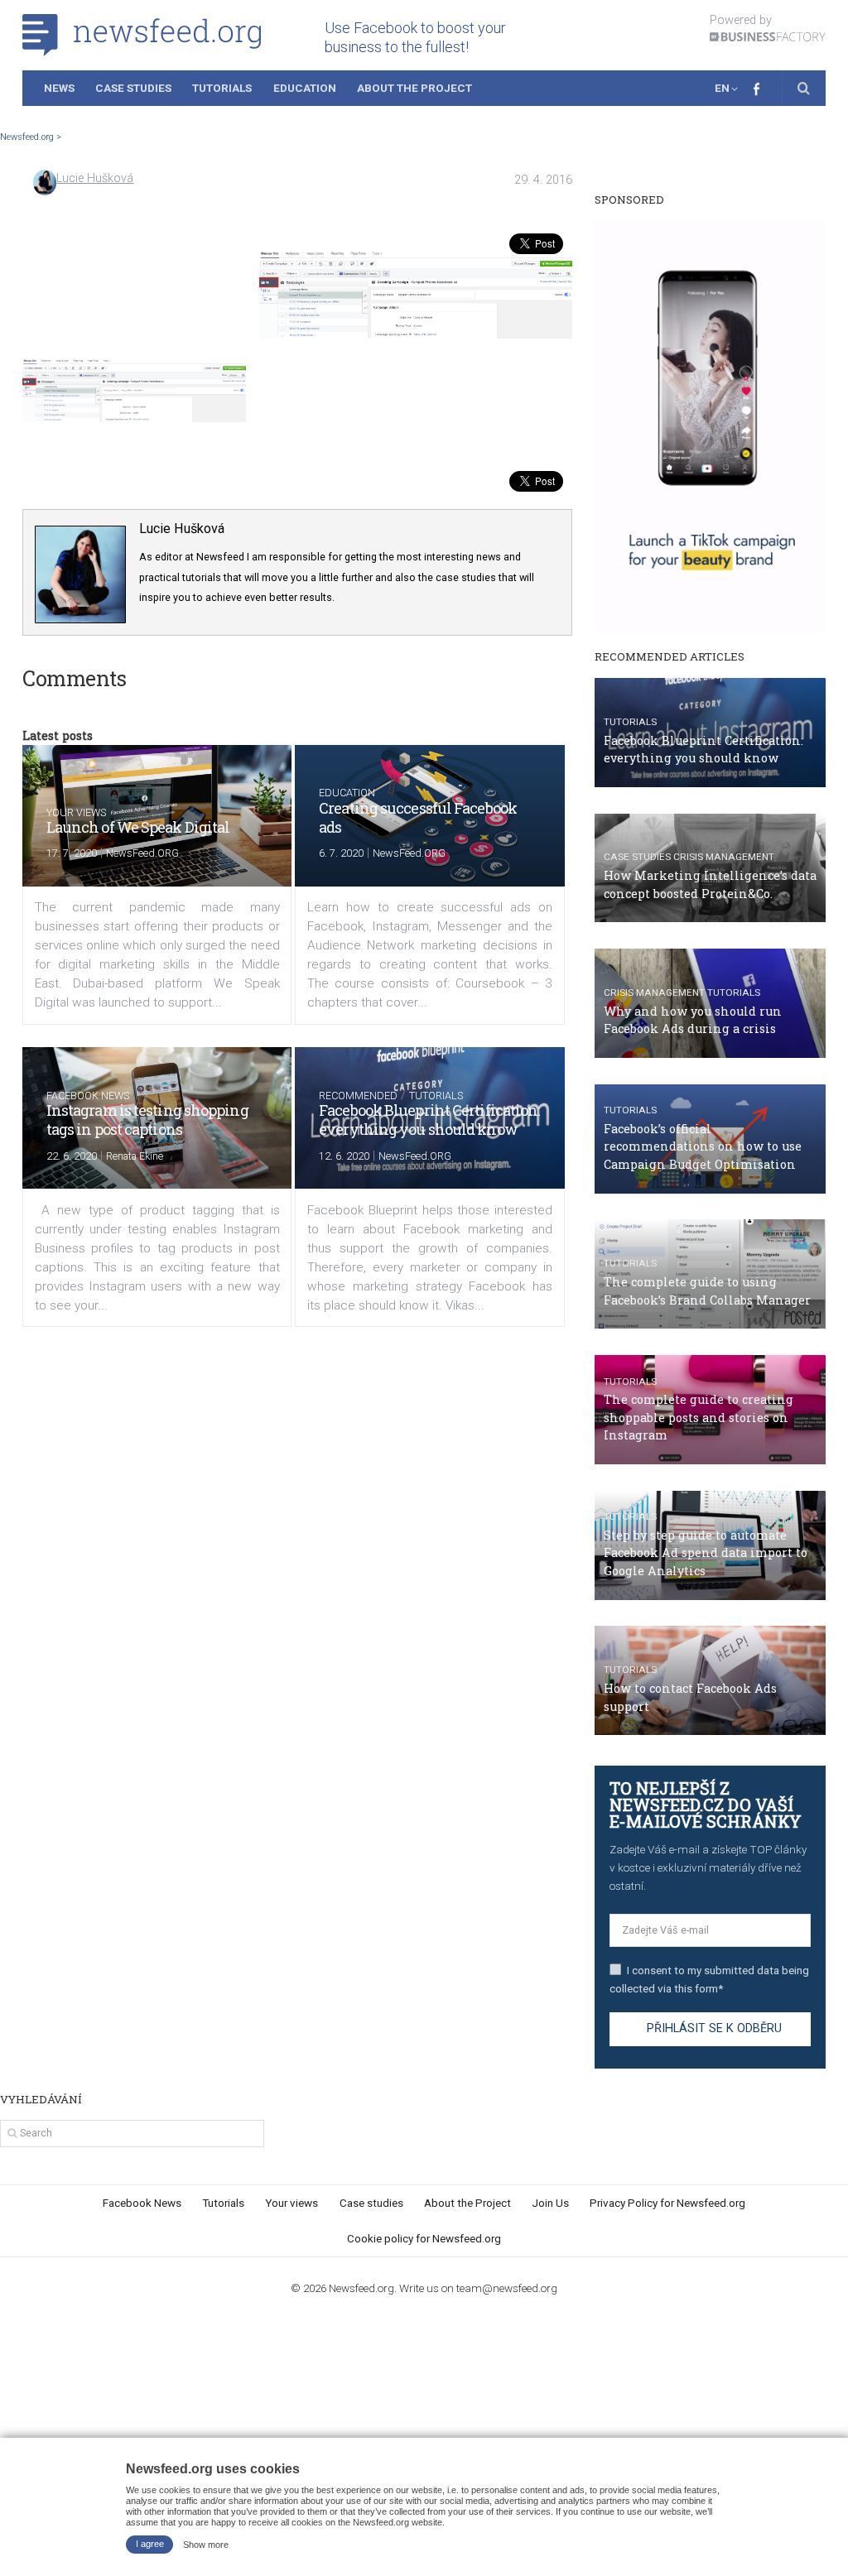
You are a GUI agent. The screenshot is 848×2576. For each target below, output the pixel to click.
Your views (76, 812)
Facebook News (88, 1096)
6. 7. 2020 (341, 853)
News (59, 88)
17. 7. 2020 (72, 853)
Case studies (637, 857)
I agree (150, 2544)
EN (722, 88)
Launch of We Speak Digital (138, 827)
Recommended (358, 1096)
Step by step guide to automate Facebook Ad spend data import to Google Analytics (706, 1553)
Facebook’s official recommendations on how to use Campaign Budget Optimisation (703, 1146)
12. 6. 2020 (344, 1156)
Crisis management (724, 857)
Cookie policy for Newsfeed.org (424, 2238)
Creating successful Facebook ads (418, 817)
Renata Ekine (135, 1156)
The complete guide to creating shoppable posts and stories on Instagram (699, 1417)
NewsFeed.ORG (142, 853)
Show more (206, 2544)
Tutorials (222, 88)
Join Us (550, 2203)
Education (305, 88)
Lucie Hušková (95, 178)
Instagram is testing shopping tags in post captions (147, 1120)
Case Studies (133, 88)
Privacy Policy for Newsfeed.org (667, 2203)
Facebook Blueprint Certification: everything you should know (429, 1120)
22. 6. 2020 (72, 1156)
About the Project (414, 88)
